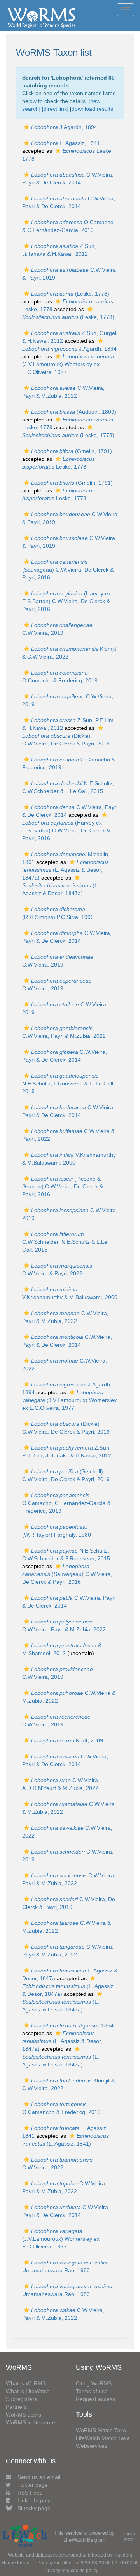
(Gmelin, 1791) (72, 451)
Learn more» (130, 2536)
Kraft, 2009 (67, 1740)
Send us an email (39, 2477)
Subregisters (21, 2399)
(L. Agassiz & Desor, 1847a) (66, 870)
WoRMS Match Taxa (101, 2430)
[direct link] (55, 109)
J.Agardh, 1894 (64, 127)
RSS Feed (30, 2493)
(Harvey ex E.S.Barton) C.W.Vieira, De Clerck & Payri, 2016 (66, 601)
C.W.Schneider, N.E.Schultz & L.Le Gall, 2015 (65, 1242)
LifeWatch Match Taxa (103, 2438)
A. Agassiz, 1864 (72, 2025)
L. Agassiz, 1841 (66, 143)
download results (92, 109)
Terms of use (92, 2391)
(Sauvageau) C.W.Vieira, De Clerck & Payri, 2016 (68, 570)
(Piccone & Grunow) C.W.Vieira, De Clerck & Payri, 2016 (63, 1186)
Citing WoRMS (94, 2383)
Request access (95, 2399)
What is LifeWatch (28, 2391)
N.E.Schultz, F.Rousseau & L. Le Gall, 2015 (68, 1084)
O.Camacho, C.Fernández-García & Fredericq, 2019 (66, 1503)
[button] (27, 127)
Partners (16, 2407)
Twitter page (33, 2485)
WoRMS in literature (31, 2422)
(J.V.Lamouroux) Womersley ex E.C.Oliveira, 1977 (68, 364)
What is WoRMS (26, 2383)
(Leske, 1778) (70, 294)
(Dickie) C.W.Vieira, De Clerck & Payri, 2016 (66, 740)
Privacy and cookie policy (72, 2571)
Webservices (92, 2446)
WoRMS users (24, 2415)
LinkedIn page (35, 2500)
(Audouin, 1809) (74, 412)
